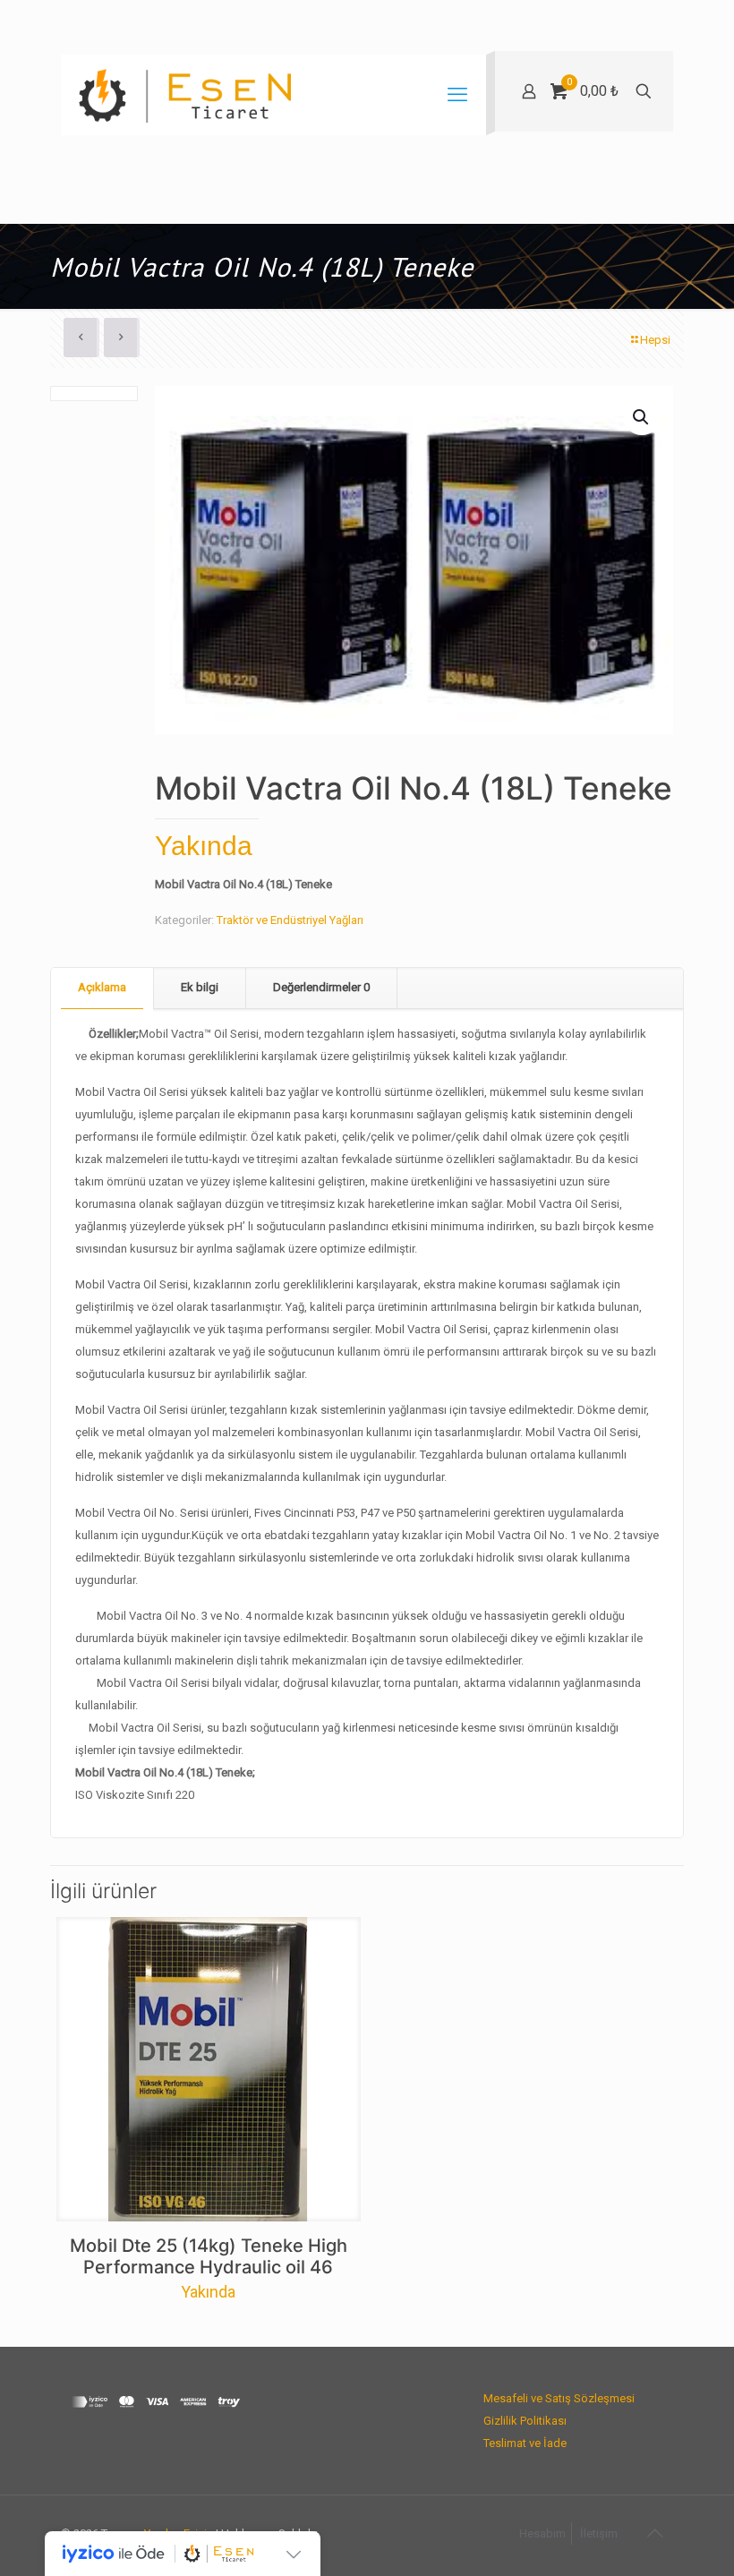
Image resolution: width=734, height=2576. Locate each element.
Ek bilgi (200, 987)
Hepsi (655, 340)
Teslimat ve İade (525, 2443)
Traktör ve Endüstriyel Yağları (290, 920)
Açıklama (102, 987)
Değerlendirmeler (321, 987)
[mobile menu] (457, 95)
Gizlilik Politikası (525, 2421)
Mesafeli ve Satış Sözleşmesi (559, 2398)
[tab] (102, 988)
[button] (642, 417)
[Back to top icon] (654, 2533)
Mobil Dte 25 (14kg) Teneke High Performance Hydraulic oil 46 (209, 2256)
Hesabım (542, 2533)
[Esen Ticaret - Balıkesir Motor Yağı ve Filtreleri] (185, 95)
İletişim (599, 2533)
